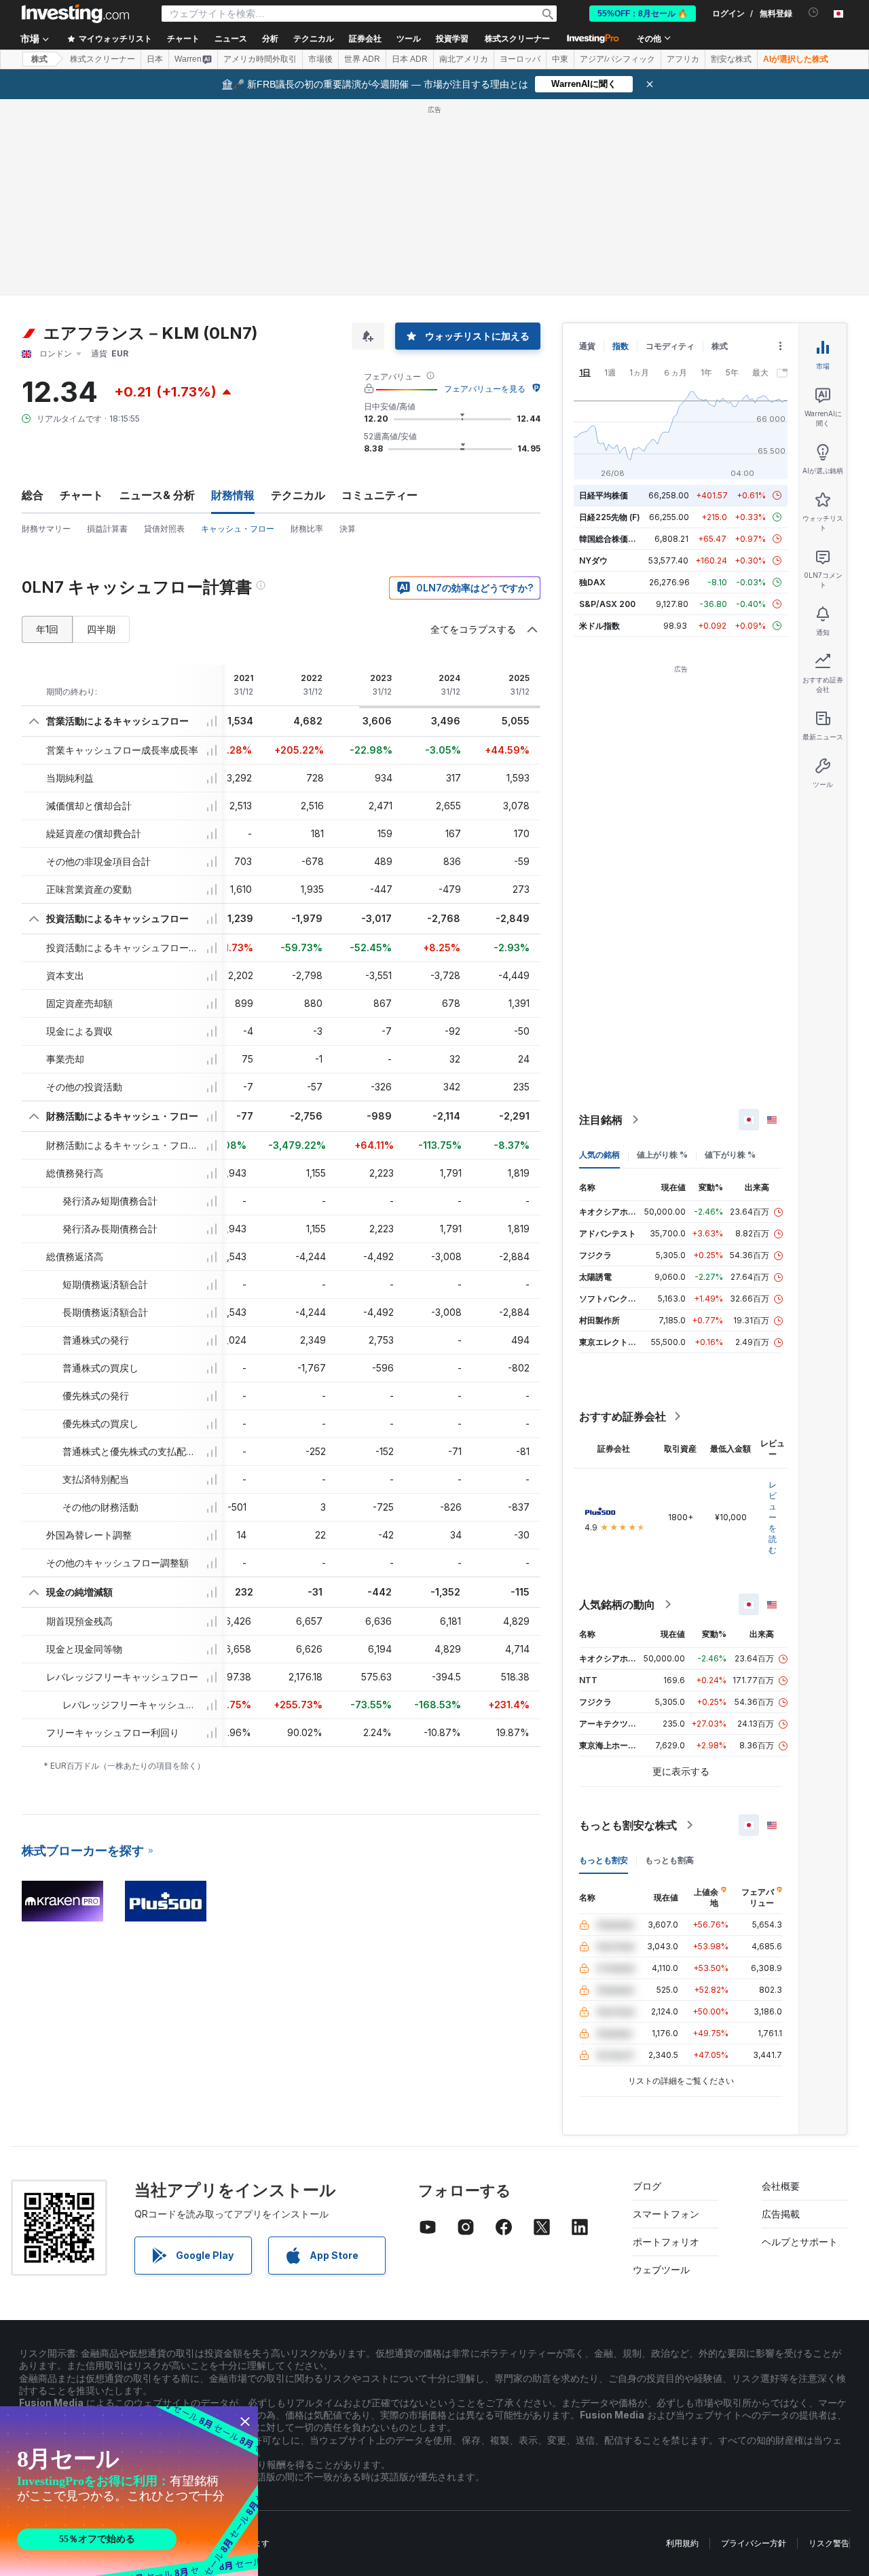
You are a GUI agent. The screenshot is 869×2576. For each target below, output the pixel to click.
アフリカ (683, 59)
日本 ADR (410, 59)
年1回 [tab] (47, 629)
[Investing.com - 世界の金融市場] (75, 14)
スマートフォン (666, 2214)
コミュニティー (380, 495)
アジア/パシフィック (617, 59)
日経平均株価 (604, 495)
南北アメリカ (464, 59)
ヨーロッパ (520, 59)
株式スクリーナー (517, 39)
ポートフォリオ (666, 2242)
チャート (81, 495)
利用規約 (682, 2543)
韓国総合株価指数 (612, 539)
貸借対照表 (164, 529)
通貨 (587, 346)
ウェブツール (661, 2269)
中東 (560, 59)
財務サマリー (46, 529)
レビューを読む (773, 1517)
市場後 (320, 59)
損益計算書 (107, 529)
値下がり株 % (730, 1155)
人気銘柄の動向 (617, 1604)
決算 (348, 529)
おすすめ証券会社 (623, 1416)
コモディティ (670, 346)
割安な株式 (731, 59)
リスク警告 (829, 2543)
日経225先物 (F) (610, 517)
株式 (39, 59)
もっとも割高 (669, 1860)
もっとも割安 (604, 1860)
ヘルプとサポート (800, 2242)
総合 (33, 495)
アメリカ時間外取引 (260, 59)
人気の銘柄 (599, 1155)
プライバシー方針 (754, 2543)
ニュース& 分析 (157, 495)
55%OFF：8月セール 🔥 (643, 14)
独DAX (592, 582)
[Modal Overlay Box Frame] (129, 2491)
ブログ (647, 2186)
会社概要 (781, 2186)
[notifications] (814, 13)
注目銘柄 (601, 1120)
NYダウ (593, 560)
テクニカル (298, 495)
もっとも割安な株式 (628, 1825)
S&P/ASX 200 (607, 604)
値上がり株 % (662, 1155)
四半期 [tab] (101, 629)
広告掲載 (781, 2214)
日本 (155, 59)
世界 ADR (362, 59)
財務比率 (307, 529)
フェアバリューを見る (485, 389)
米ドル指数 (599, 626)
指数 (621, 346)
